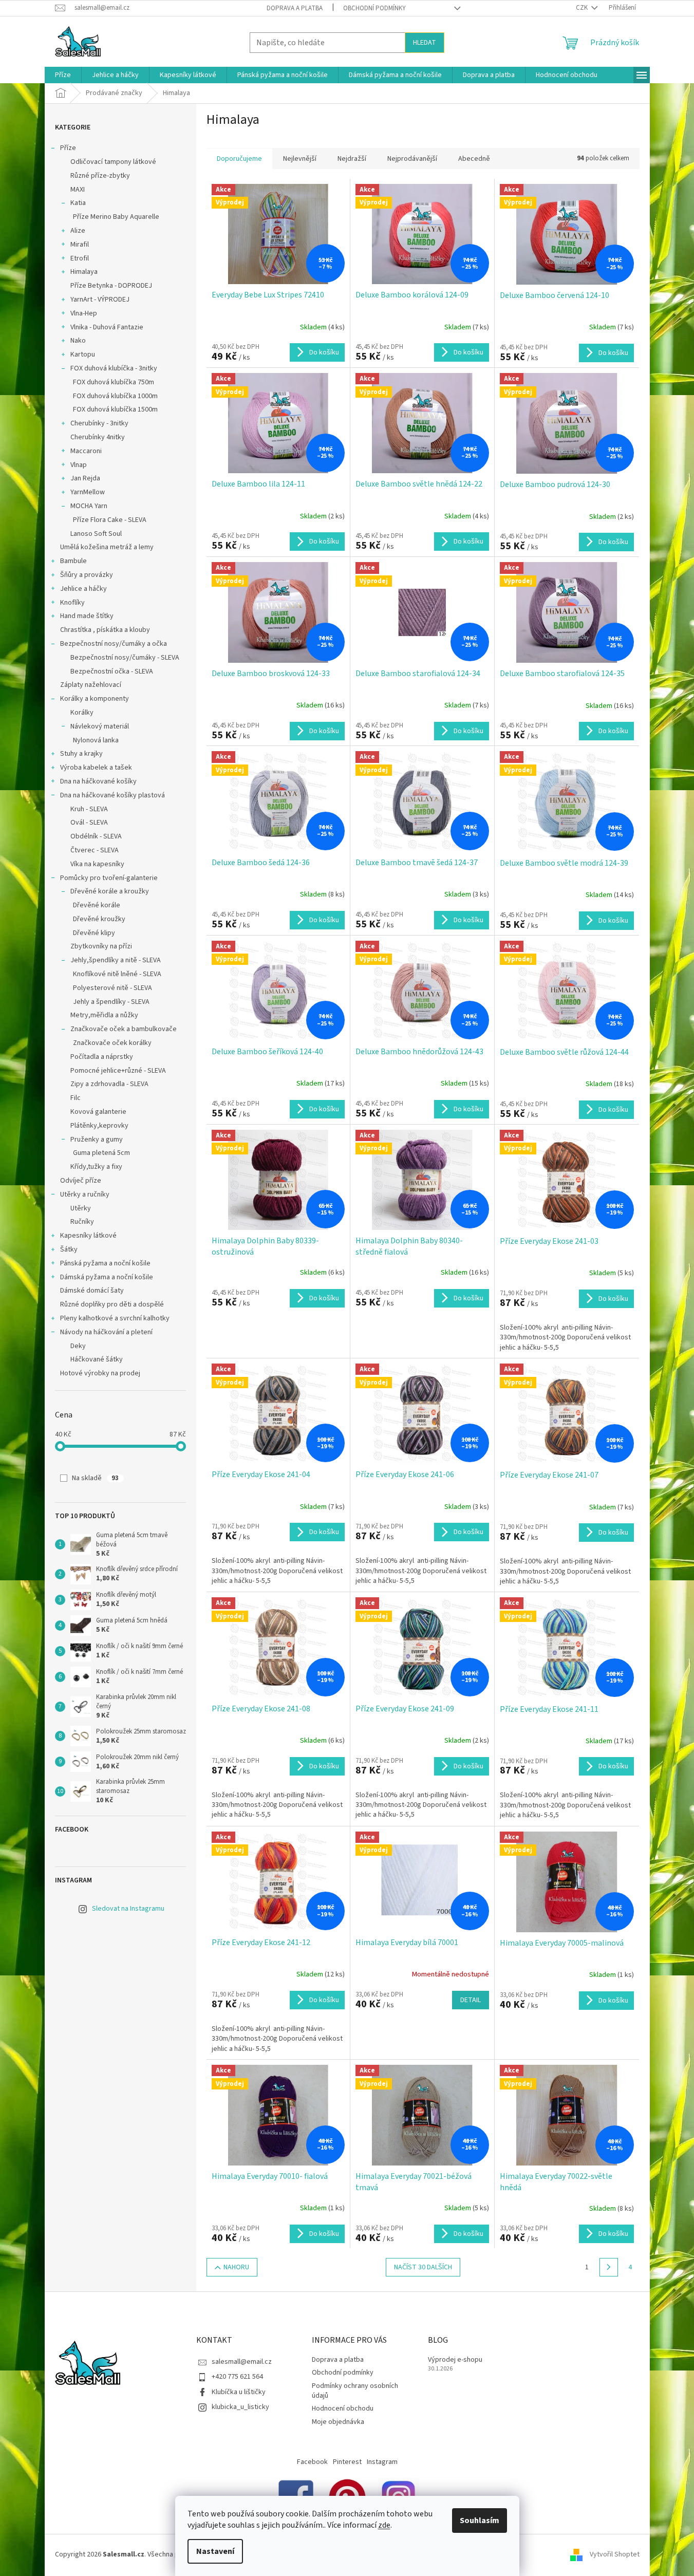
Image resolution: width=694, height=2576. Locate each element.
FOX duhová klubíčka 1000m (115, 396)
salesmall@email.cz (242, 2362)
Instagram (382, 2462)
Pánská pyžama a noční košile (105, 1263)
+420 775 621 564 (237, 2377)
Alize (78, 231)
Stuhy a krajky (81, 754)
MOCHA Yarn (89, 506)
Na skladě (95, 1478)
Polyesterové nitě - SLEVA (112, 988)
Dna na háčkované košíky (98, 781)
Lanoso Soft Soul (96, 534)
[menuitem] (63, 75)
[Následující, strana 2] (609, 2267)
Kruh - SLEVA (89, 809)
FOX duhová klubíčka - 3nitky (114, 368)
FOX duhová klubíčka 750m (114, 382)
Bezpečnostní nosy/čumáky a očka (114, 644)
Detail (471, 2000)
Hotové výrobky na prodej (100, 1373)
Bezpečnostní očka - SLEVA (112, 671)
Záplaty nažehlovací (91, 685)
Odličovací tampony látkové (113, 162)
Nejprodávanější (412, 159)
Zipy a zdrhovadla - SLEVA (109, 1084)
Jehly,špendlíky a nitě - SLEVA (116, 960)
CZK (583, 8)
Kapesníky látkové (88, 1236)
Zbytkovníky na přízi (101, 946)
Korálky (82, 713)
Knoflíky (72, 603)
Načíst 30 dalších (423, 2267)
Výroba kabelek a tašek (96, 768)
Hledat (425, 43)
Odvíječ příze (81, 1181)
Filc (76, 1098)
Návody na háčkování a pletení (106, 1332)
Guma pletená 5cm (101, 1153)
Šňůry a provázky (87, 575)
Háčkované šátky (97, 1359)
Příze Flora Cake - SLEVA (110, 520)
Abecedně (474, 159)
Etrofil (80, 258)
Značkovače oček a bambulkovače (124, 1029)
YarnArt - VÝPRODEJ (100, 300)
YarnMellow (88, 492)
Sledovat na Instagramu (128, 1909)
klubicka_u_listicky (240, 2407)
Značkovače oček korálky (112, 1043)
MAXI (78, 190)
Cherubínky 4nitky (98, 437)
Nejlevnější (300, 159)
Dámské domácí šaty (92, 1291)
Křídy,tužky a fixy (96, 1167)
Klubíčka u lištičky (239, 2392)
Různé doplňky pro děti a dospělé (112, 1304)
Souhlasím (480, 2521)
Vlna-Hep (84, 313)
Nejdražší (352, 159)
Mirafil (80, 245)
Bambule (73, 561)
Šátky (69, 1249)
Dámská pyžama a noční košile (107, 1277)
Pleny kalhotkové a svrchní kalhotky (115, 1318)
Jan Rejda (85, 478)
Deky (78, 1346)
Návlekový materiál (100, 726)
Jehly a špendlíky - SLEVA (111, 1002)
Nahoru (236, 2267)
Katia (78, 203)
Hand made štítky (87, 616)
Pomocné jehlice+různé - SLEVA (118, 1071)
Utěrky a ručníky (85, 1194)
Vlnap (79, 465)
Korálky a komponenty (95, 699)
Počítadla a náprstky (102, 1057)
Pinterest (347, 2462)
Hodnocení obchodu (343, 2409)
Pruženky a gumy (97, 1140)
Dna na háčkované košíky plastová (112, 795)
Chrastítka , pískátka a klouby (105, 630)
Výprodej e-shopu (455, 2360)
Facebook (312, 2462)
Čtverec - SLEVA (95, 850)
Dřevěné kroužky (99, 919)
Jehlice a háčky (83, 589)
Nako (78, 341)
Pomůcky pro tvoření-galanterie (109, 878)
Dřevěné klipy (94, 933)
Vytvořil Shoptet (615, 2554)
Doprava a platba (295, 8)
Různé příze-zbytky (100, 176)
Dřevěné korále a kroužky (110, 891)
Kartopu (83, 354)
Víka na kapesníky (97, 864)
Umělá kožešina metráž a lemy (107, 547)
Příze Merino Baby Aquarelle (116, 217)
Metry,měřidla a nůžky (104, 1015)
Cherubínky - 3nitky (99, 423)
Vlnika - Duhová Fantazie (107, 327)
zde (384, 2525)
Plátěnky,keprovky (99, 1126)
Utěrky (81, 1208)
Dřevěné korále (97, 905)
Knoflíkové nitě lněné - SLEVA (117, 974)
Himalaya (84, 272)
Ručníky (82, 1222)
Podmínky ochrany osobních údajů (355, 2391)
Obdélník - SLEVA (96, 836)
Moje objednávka (338, 2422)
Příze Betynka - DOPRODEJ (111, 286)
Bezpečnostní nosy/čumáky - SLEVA (125, 658)
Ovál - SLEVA (89, 823)
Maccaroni (86, 451)
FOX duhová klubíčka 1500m (115, 409)
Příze (68, 148)
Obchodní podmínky (374, 8)
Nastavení (215, 2551)
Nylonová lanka (96, 740)
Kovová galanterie (98, 1112)
